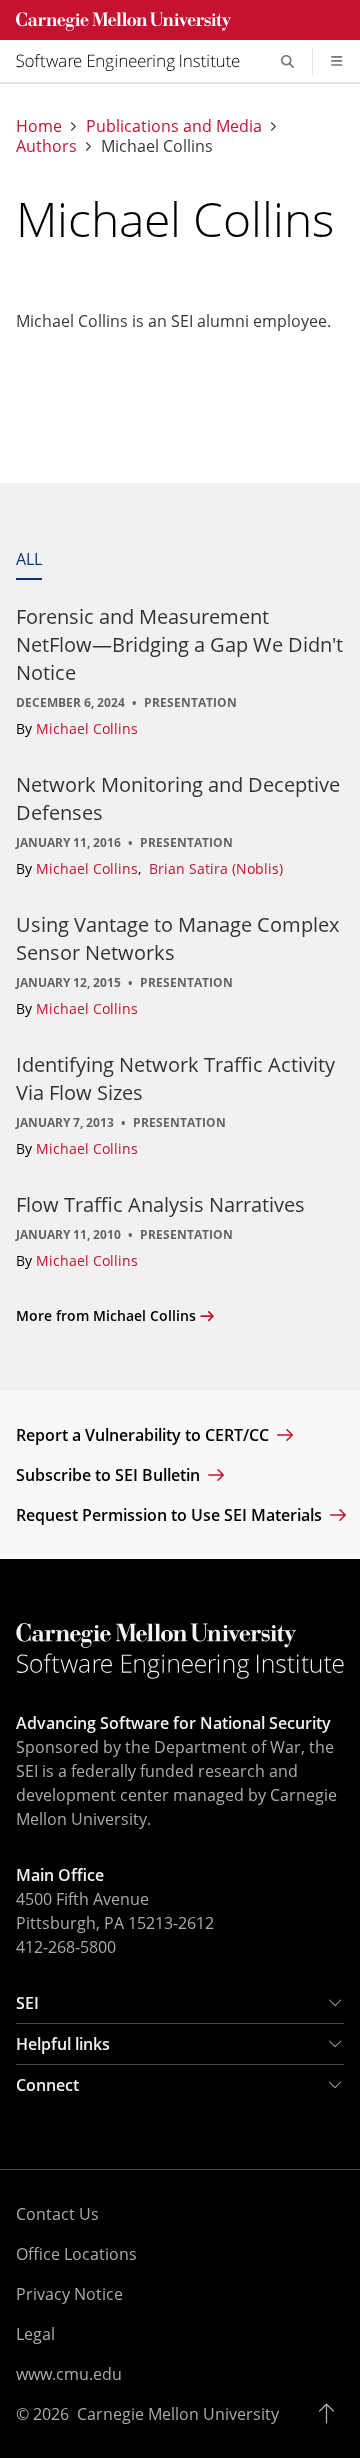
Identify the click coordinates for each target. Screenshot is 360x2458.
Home (39, 126)
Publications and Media (174, 126)
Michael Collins (87, 728)
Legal (35, 2334)
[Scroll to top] (331, 2414)
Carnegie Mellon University (178, 2414)
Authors (46, 146)
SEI (27, 2003)
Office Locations (76, 2254)
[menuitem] (136, 61)
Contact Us (57, 2214)
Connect (47, 2085)
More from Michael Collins (106, 1315)
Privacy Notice (69, 2294)
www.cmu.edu (69, 2374)
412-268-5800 (66, 1947)
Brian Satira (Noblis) (216, 868)
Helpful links (63, 2044)
